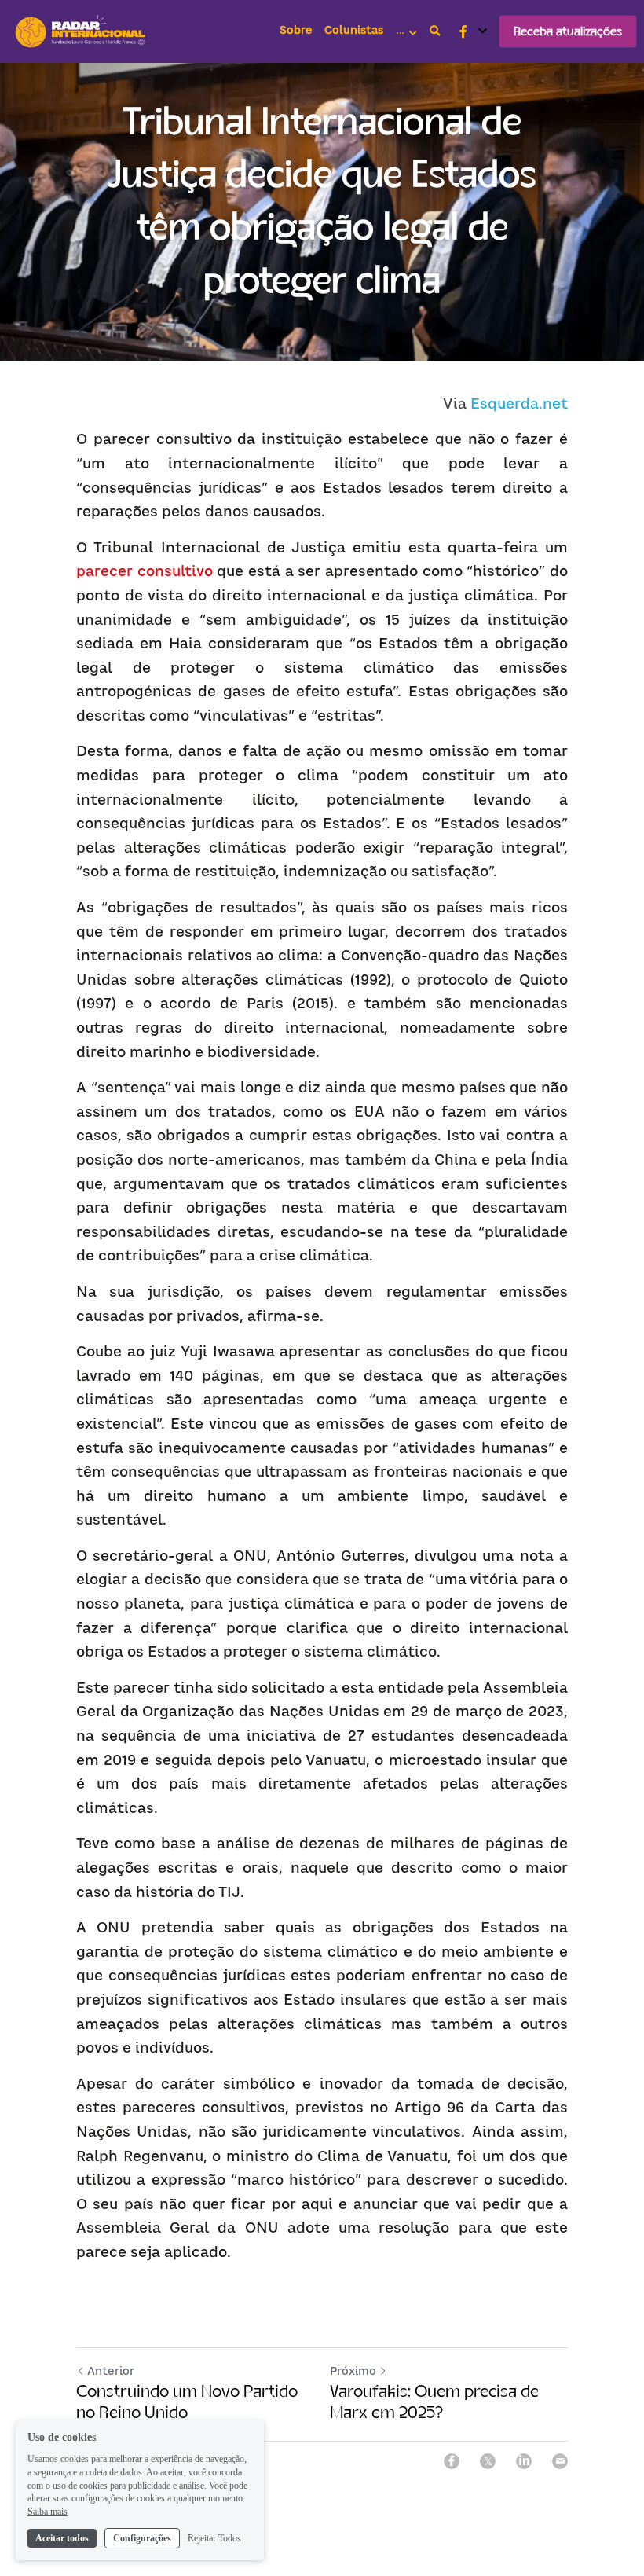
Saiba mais (48, 2512)
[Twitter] (488, 2461)
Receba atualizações (568, 31)
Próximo (353, 2371)
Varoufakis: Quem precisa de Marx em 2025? (434, 2402)
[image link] (82, 30)
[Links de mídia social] (463, 31)
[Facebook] (452, 2461)
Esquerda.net (519, 404)
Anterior (111, 2371)
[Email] (560, 2461)
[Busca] (435, 31)
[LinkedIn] (524, 2461)
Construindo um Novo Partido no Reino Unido (187, 2402)
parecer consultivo (145, 571)
